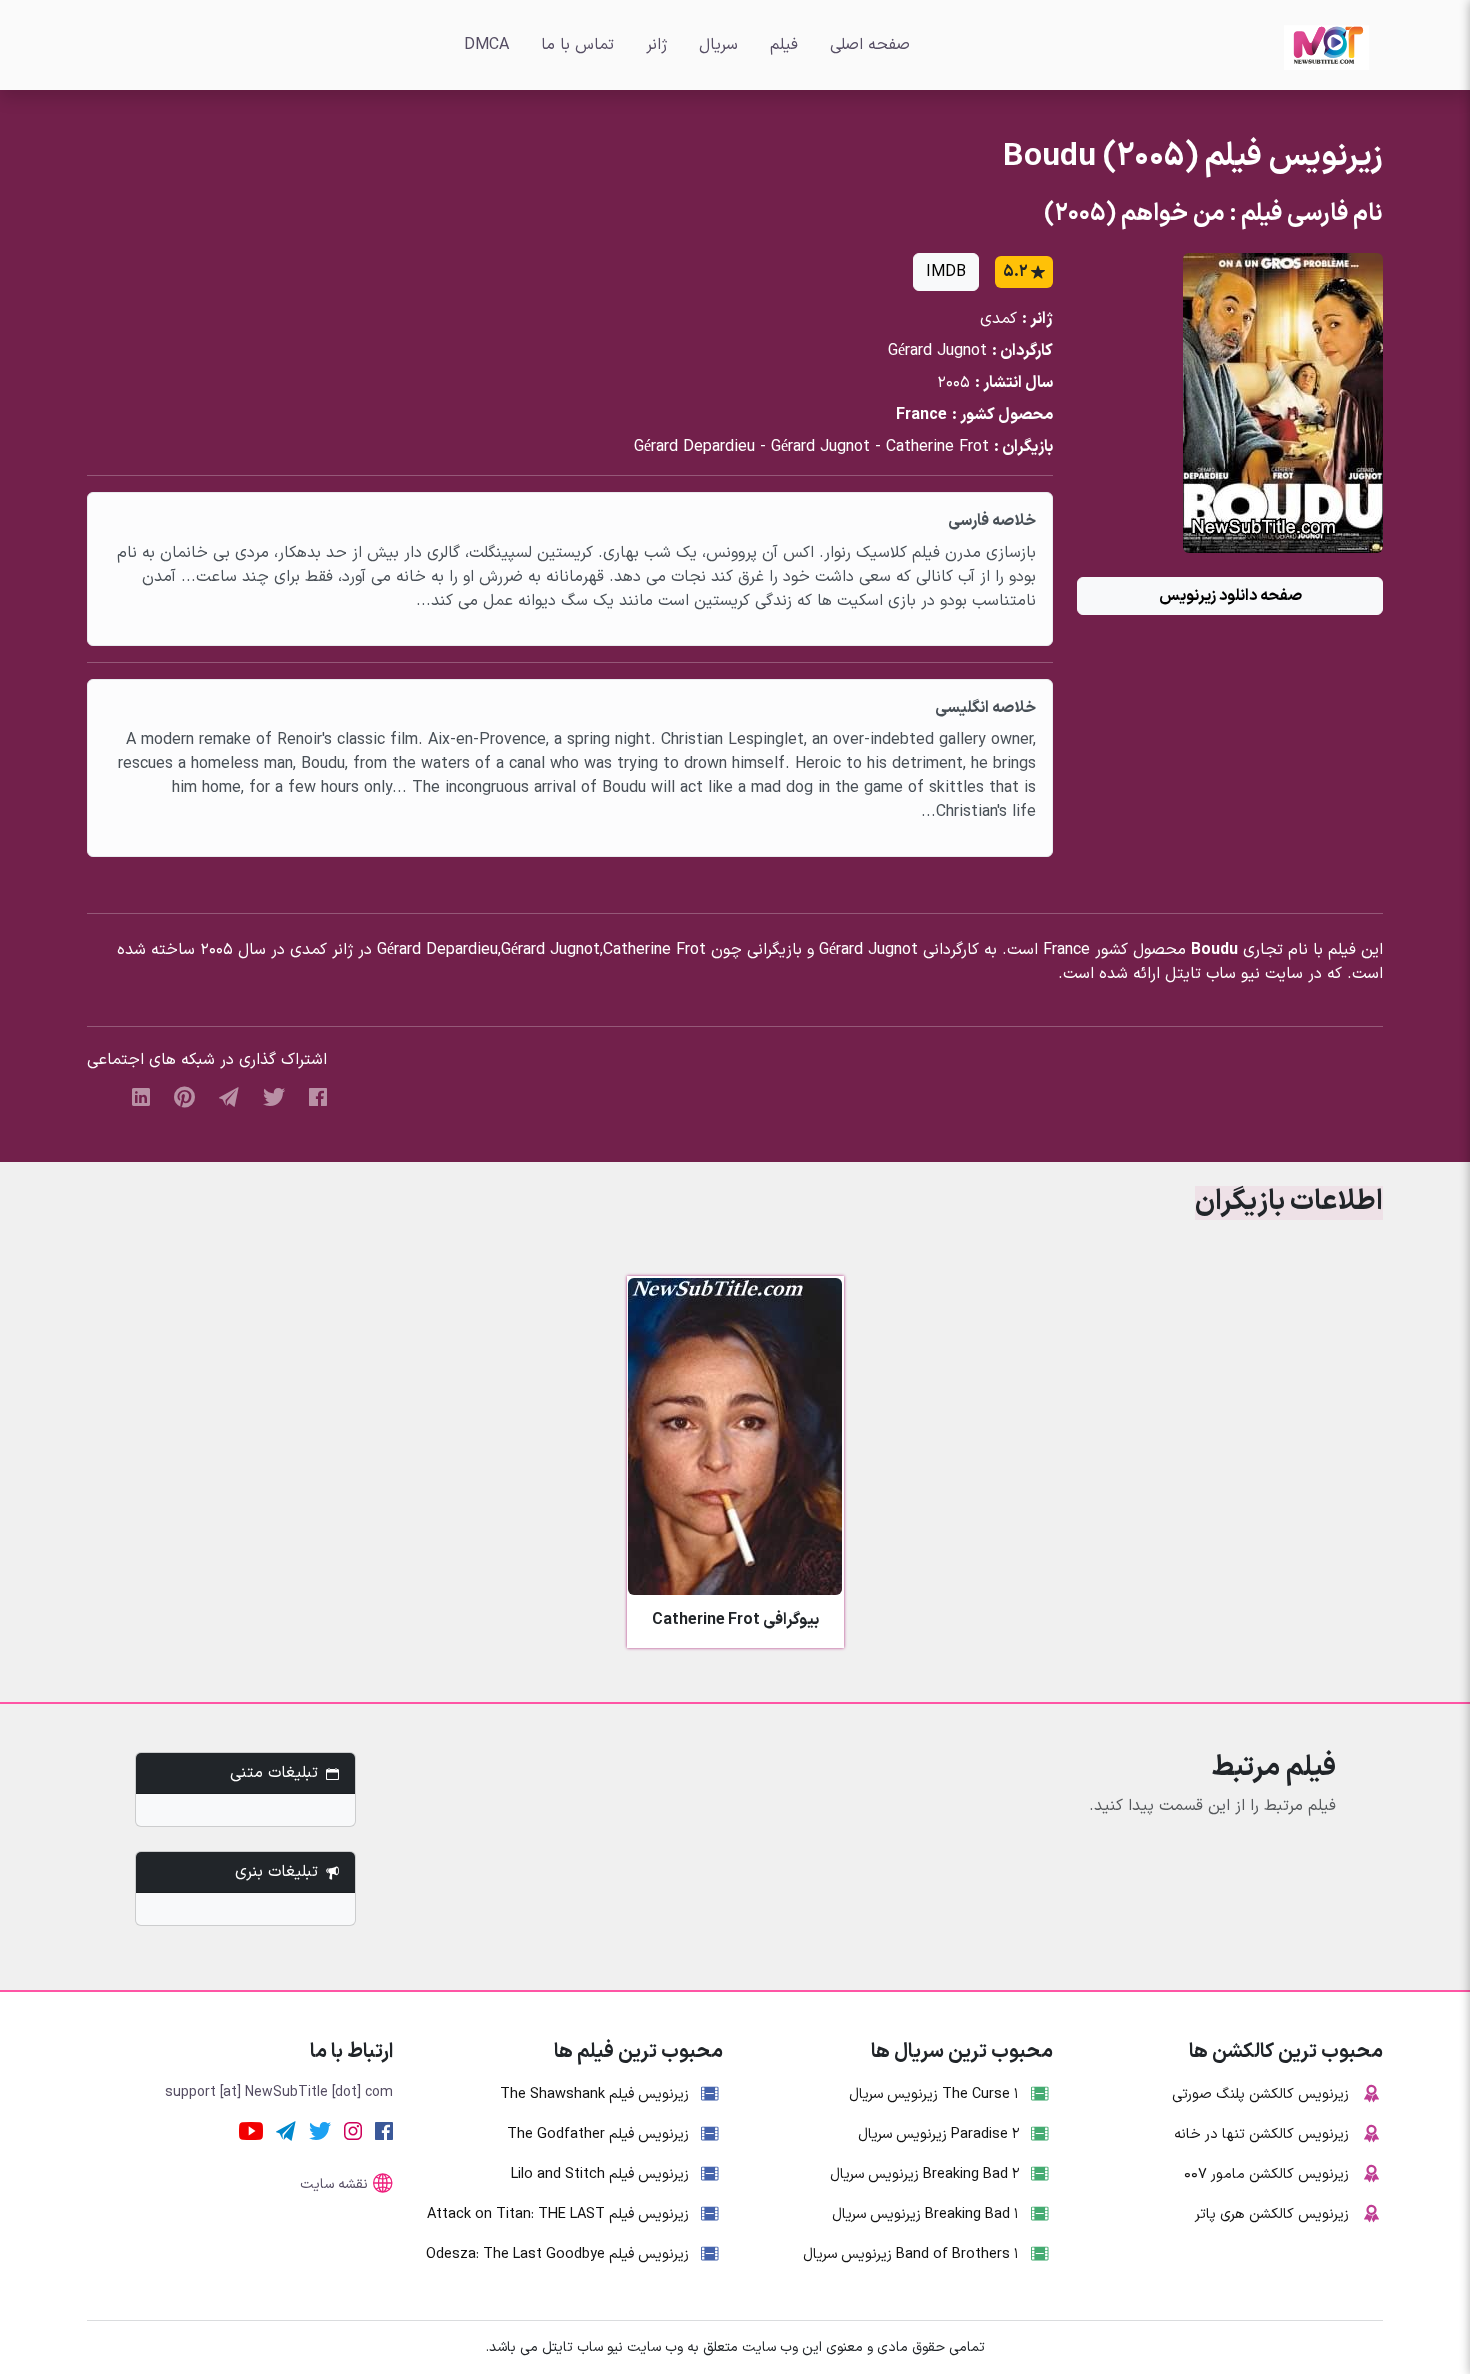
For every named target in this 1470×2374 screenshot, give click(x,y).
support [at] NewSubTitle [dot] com (279, 2092)
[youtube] (251, 2130)
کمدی (998, 319)
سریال (718, 45)
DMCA (486, 45)
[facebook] (318, 1096)
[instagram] (353, 2130)
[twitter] (274, 1096)
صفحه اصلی (870, 45)
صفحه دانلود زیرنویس (1230, 596)
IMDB (946, 272)
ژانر (656, 45)
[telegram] (229, 1096)
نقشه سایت (334, 2184)
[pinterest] (184, 1096)
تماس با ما (577, 45)
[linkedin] (141, 1096)
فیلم (784, 45)
